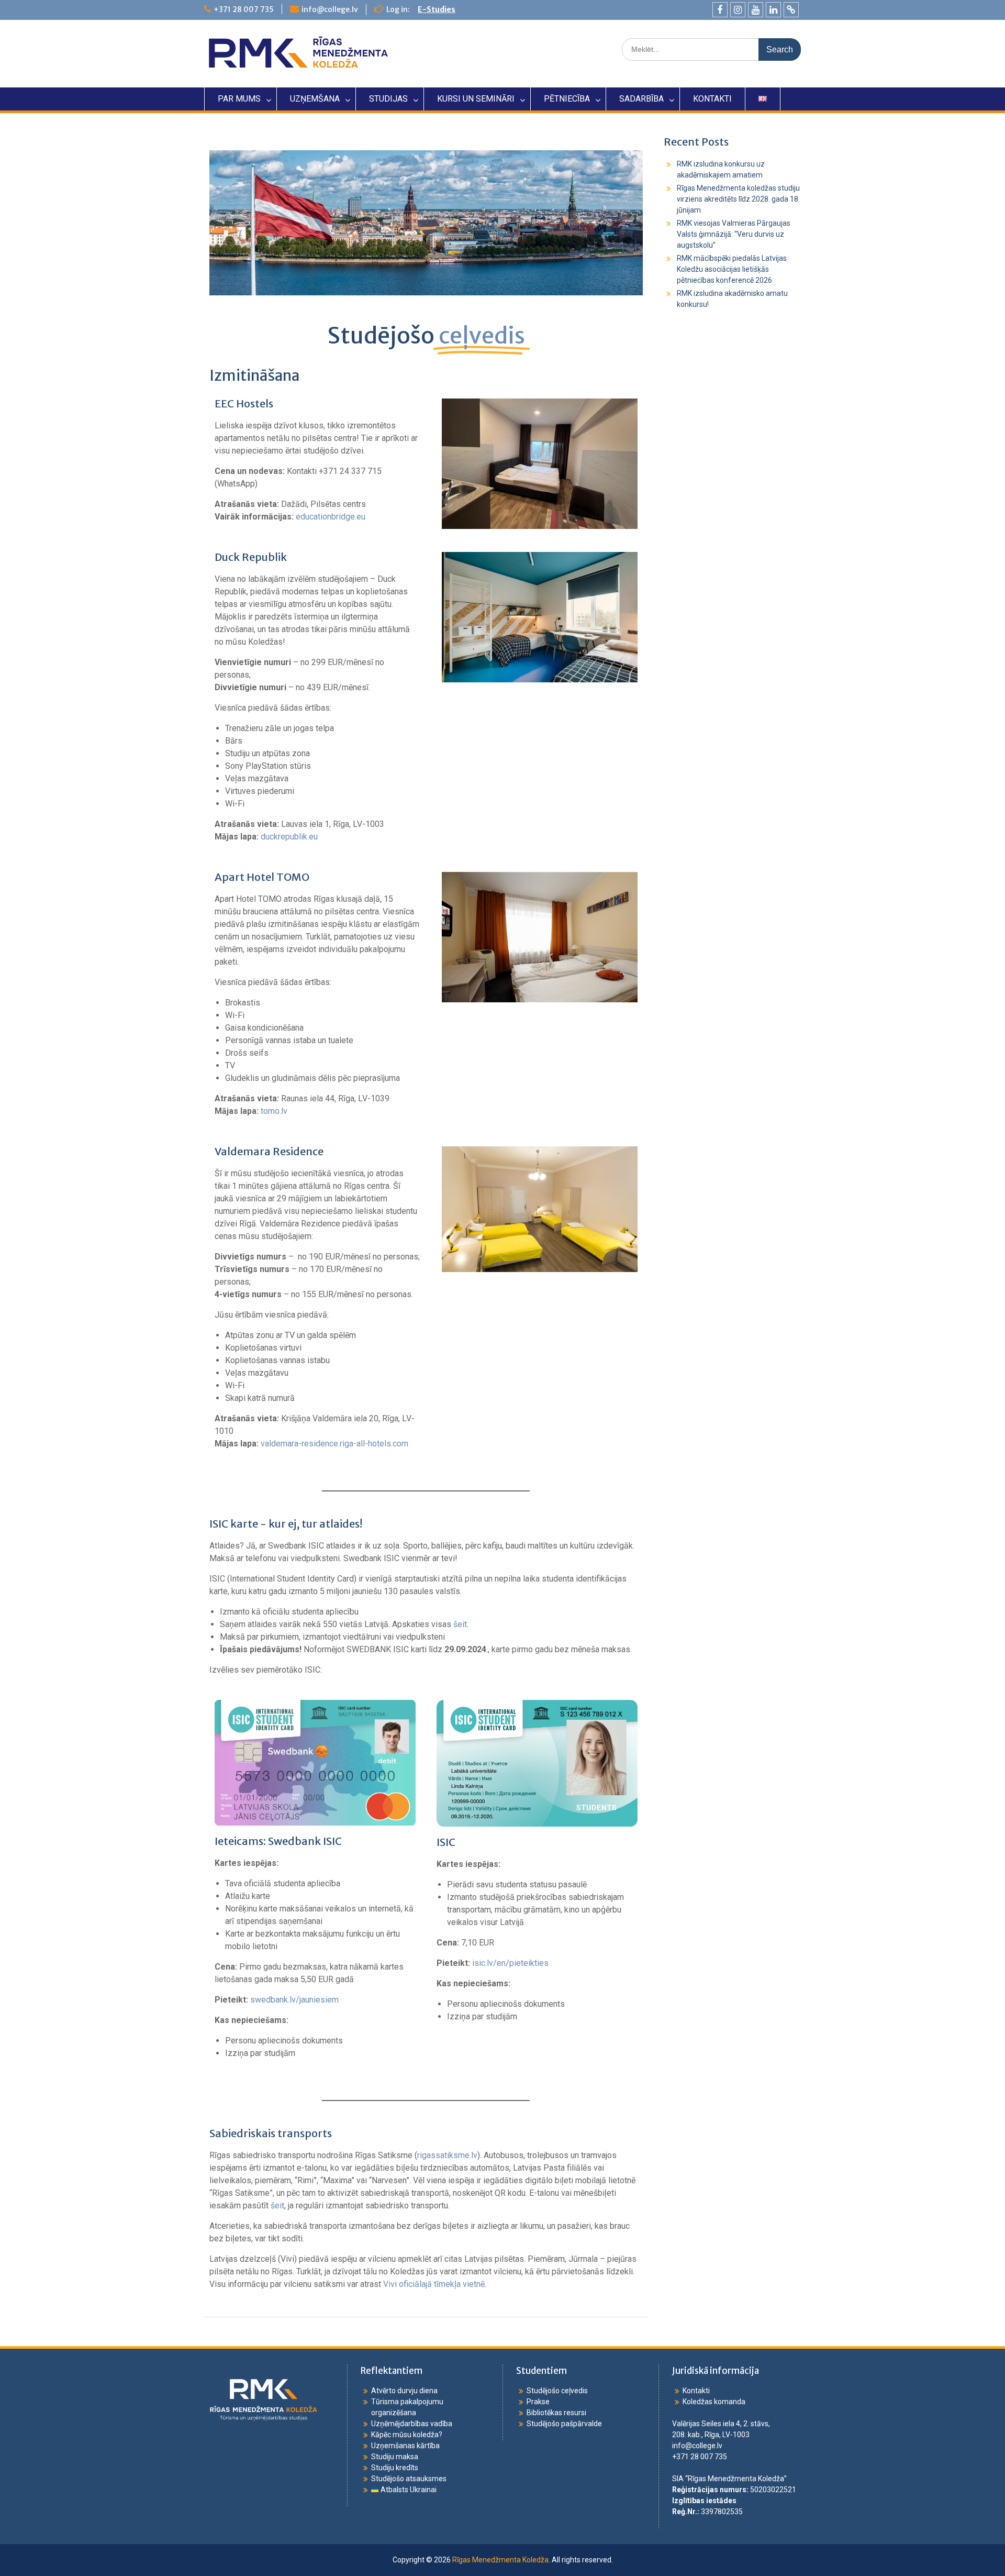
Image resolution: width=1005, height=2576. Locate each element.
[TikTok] (791, 10)
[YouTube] (756, 10)
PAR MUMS (239, 99)
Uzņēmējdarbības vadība (412, 2424)
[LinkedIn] (773, 10)
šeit (460, 1624)
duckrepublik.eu (289, 837)
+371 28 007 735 (244, 9)
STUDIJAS (388, 99)
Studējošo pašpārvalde (564, 2424)
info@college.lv (330, 9)
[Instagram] (738, 10)
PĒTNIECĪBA (567, 99)
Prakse (538, 2402)
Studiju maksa (395, 2457)
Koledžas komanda (714, 2402)
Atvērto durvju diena (404, 2391)
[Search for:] (711, 49)
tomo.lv (274, 1111)
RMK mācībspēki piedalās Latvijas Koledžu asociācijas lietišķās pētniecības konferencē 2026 (732, 269)
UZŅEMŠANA (315, 99)
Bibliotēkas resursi (556, 2413)
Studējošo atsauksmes (409, 2479)
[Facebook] (720, 10)
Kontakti (696, 2391)
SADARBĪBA (641, 99)
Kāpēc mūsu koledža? (407, 2435)
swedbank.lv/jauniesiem (294, 2000)
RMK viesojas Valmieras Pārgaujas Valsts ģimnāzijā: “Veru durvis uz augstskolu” (734, 234)
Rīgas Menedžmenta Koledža (500, 2560)
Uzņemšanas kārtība (405, 2446)
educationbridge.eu (331, 517)
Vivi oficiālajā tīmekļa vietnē (434, 2284)
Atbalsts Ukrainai (408, 2490)
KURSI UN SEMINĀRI (476, 99)
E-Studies (437, 9)
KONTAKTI (712, 99)
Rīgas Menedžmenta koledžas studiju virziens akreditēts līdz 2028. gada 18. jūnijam (738, 199)
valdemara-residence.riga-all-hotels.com (334, 1444)
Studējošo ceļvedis (557, 2391)
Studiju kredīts (395, 2468)
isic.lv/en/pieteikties (510, 1963)
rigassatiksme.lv (447, 2155)
